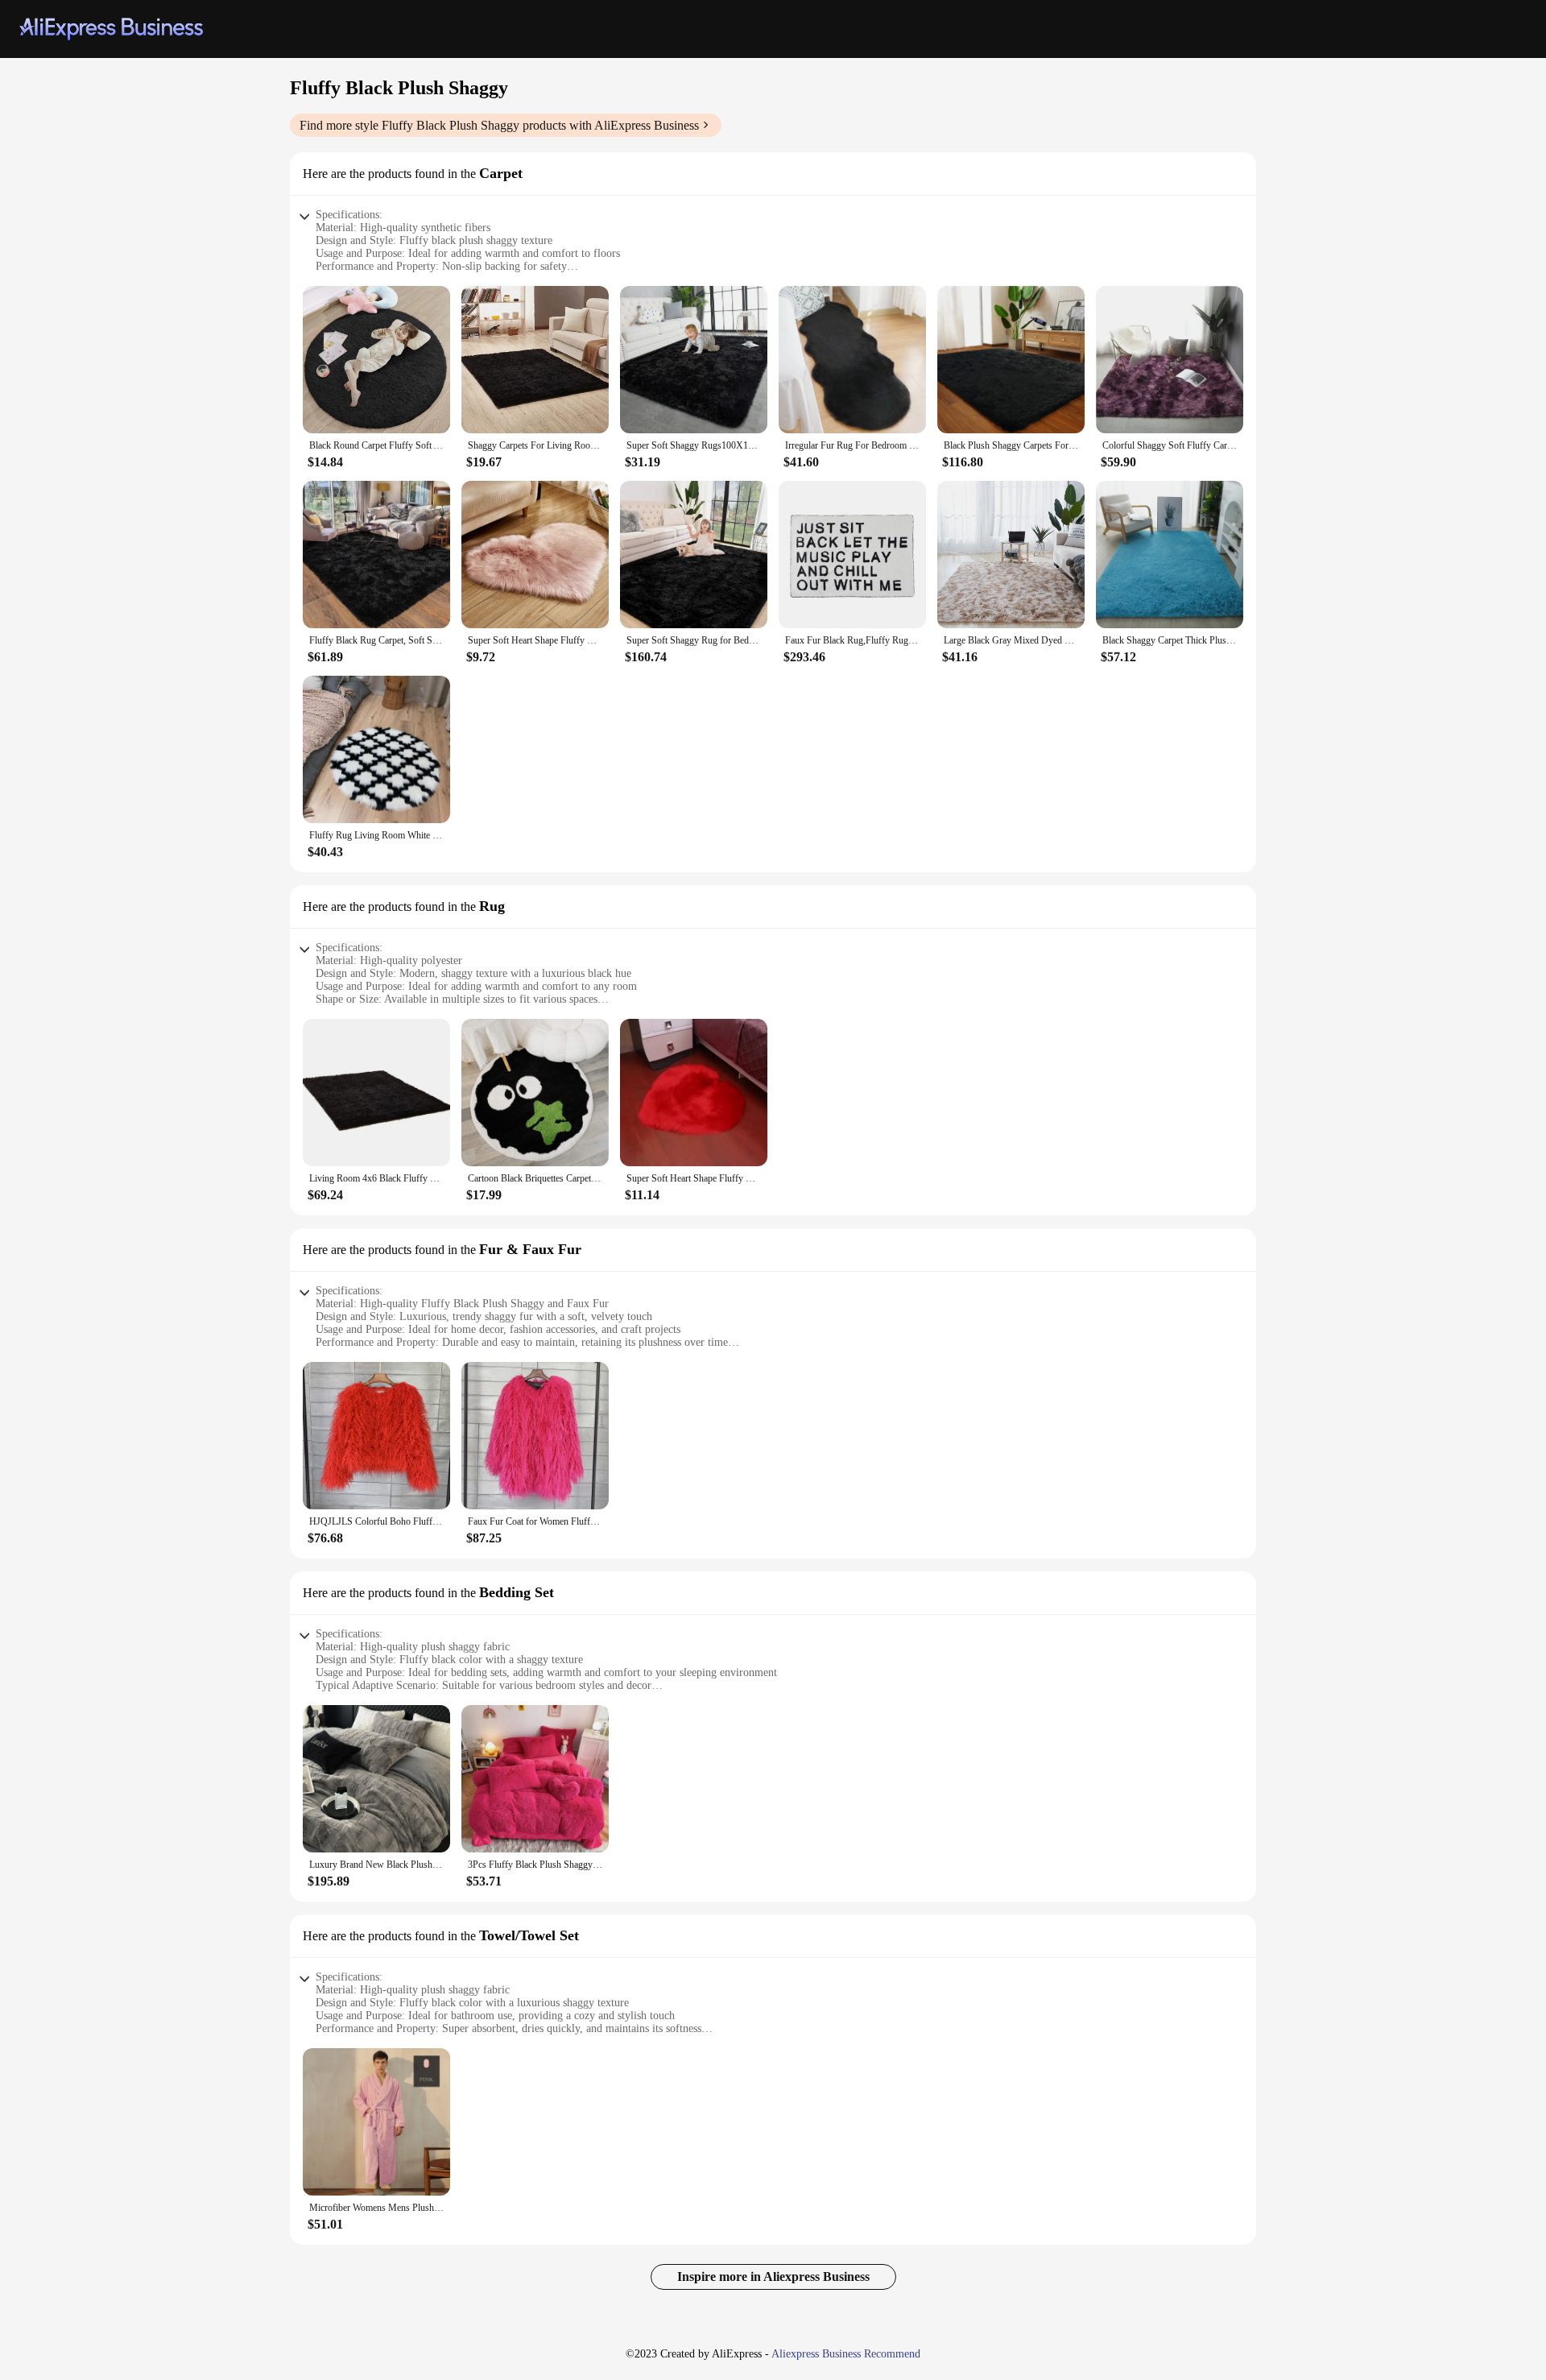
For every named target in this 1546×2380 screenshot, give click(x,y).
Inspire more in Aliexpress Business (773, 2277)
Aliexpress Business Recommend (846, 2354)
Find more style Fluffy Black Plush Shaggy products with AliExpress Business (499, 125)
